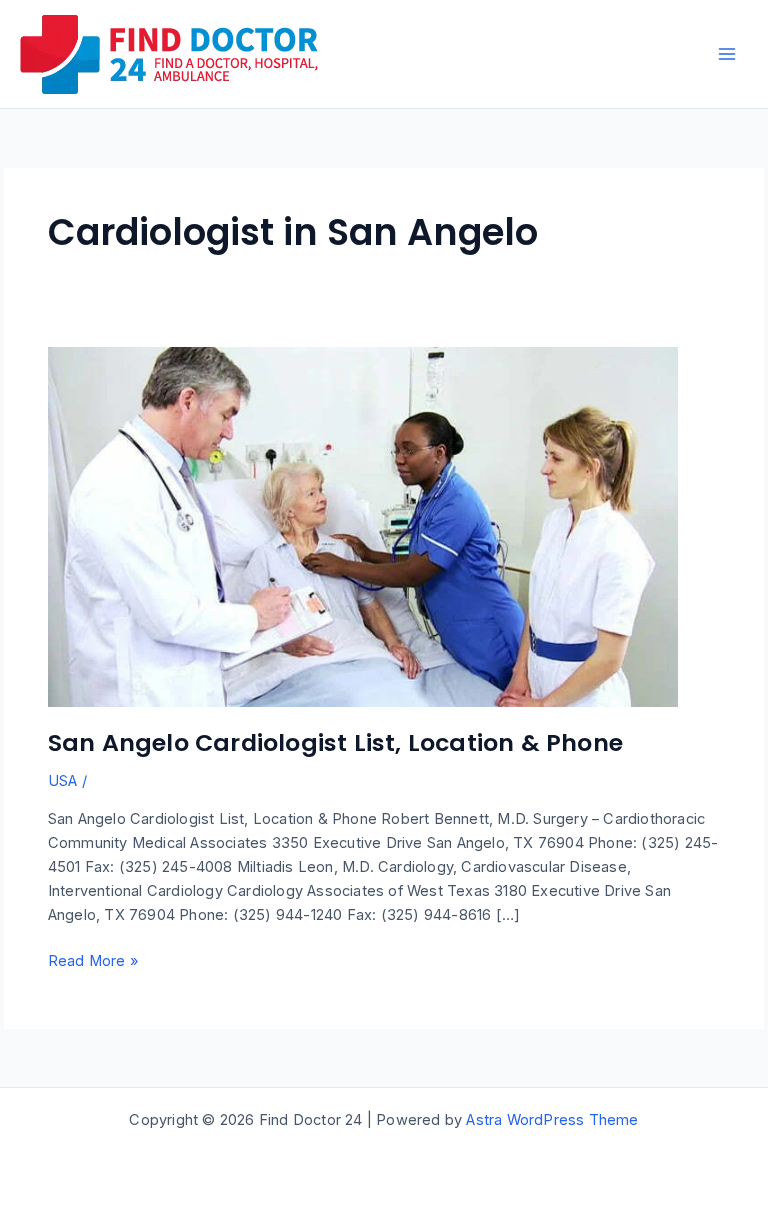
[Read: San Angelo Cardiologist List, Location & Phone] (363, 526)
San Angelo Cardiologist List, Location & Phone (335, 742)
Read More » (93, 962)
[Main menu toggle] (727, 54)
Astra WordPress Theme (552, 1120)
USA (63, 781)
